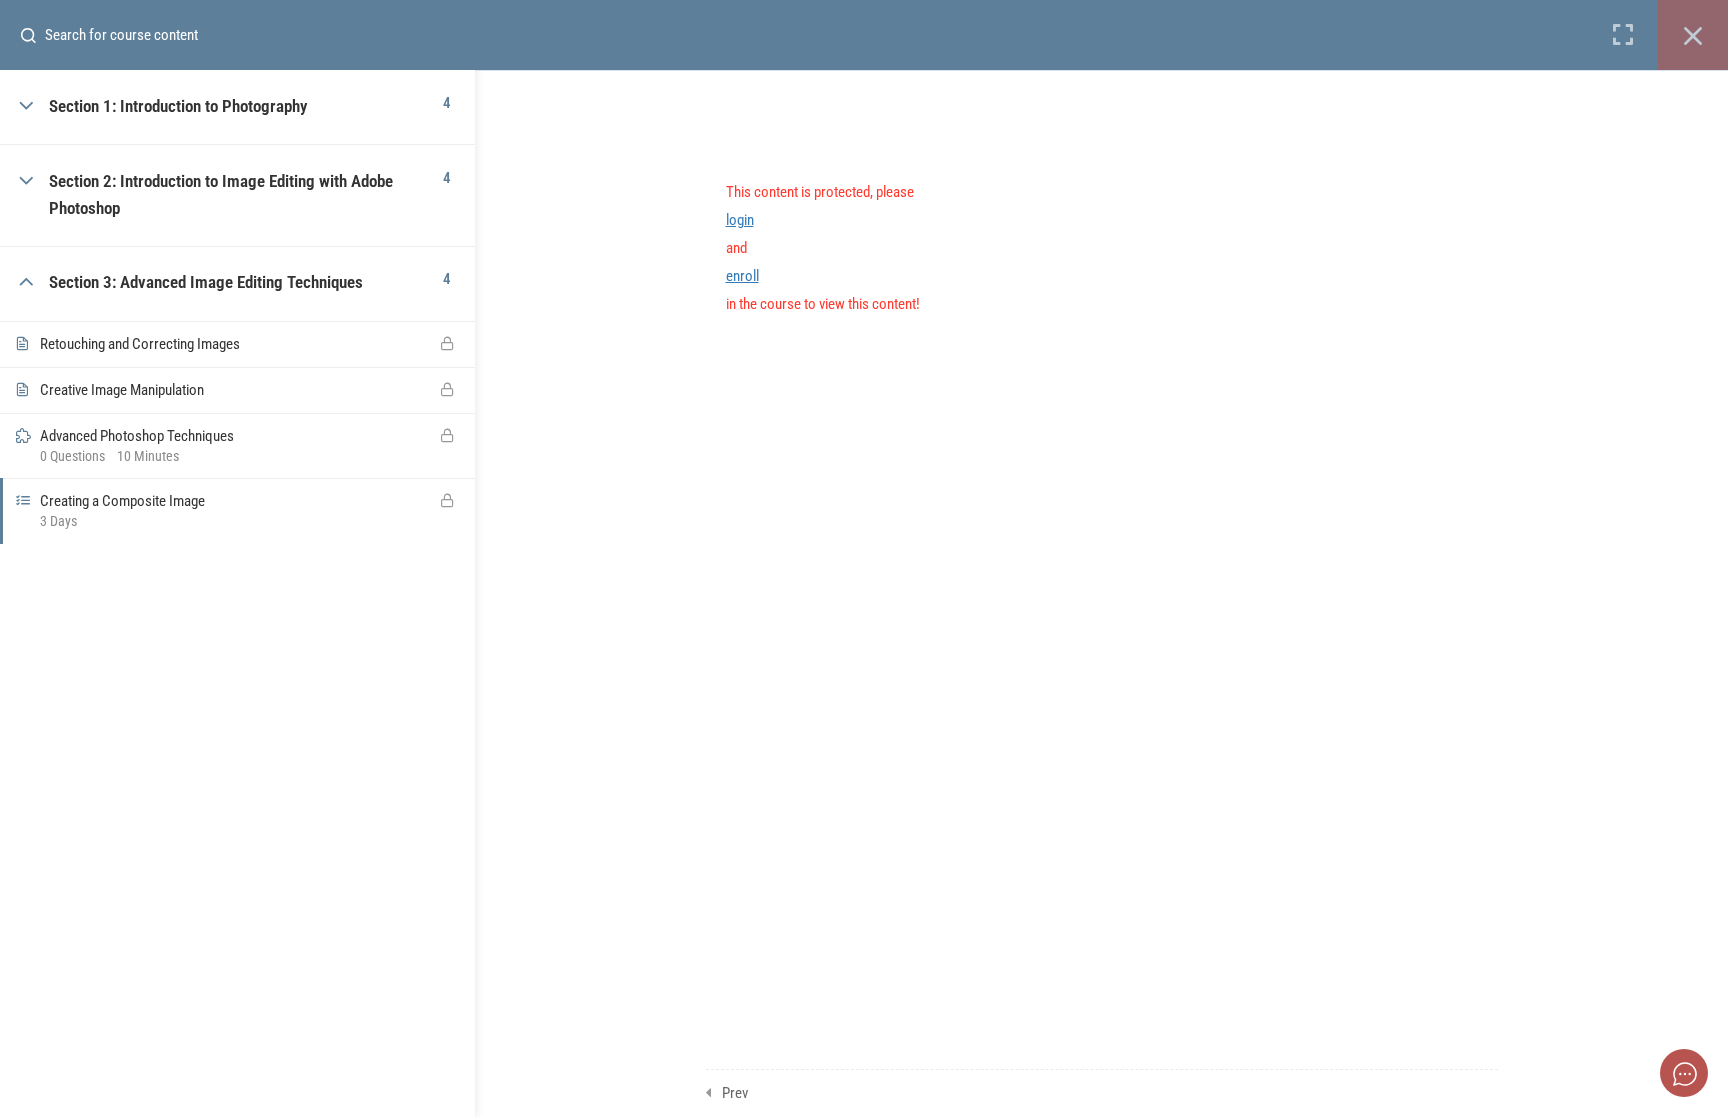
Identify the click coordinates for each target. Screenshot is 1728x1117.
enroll (742, 276)
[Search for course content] (36, 35)
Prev (735, 1093)
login (740, 220)
